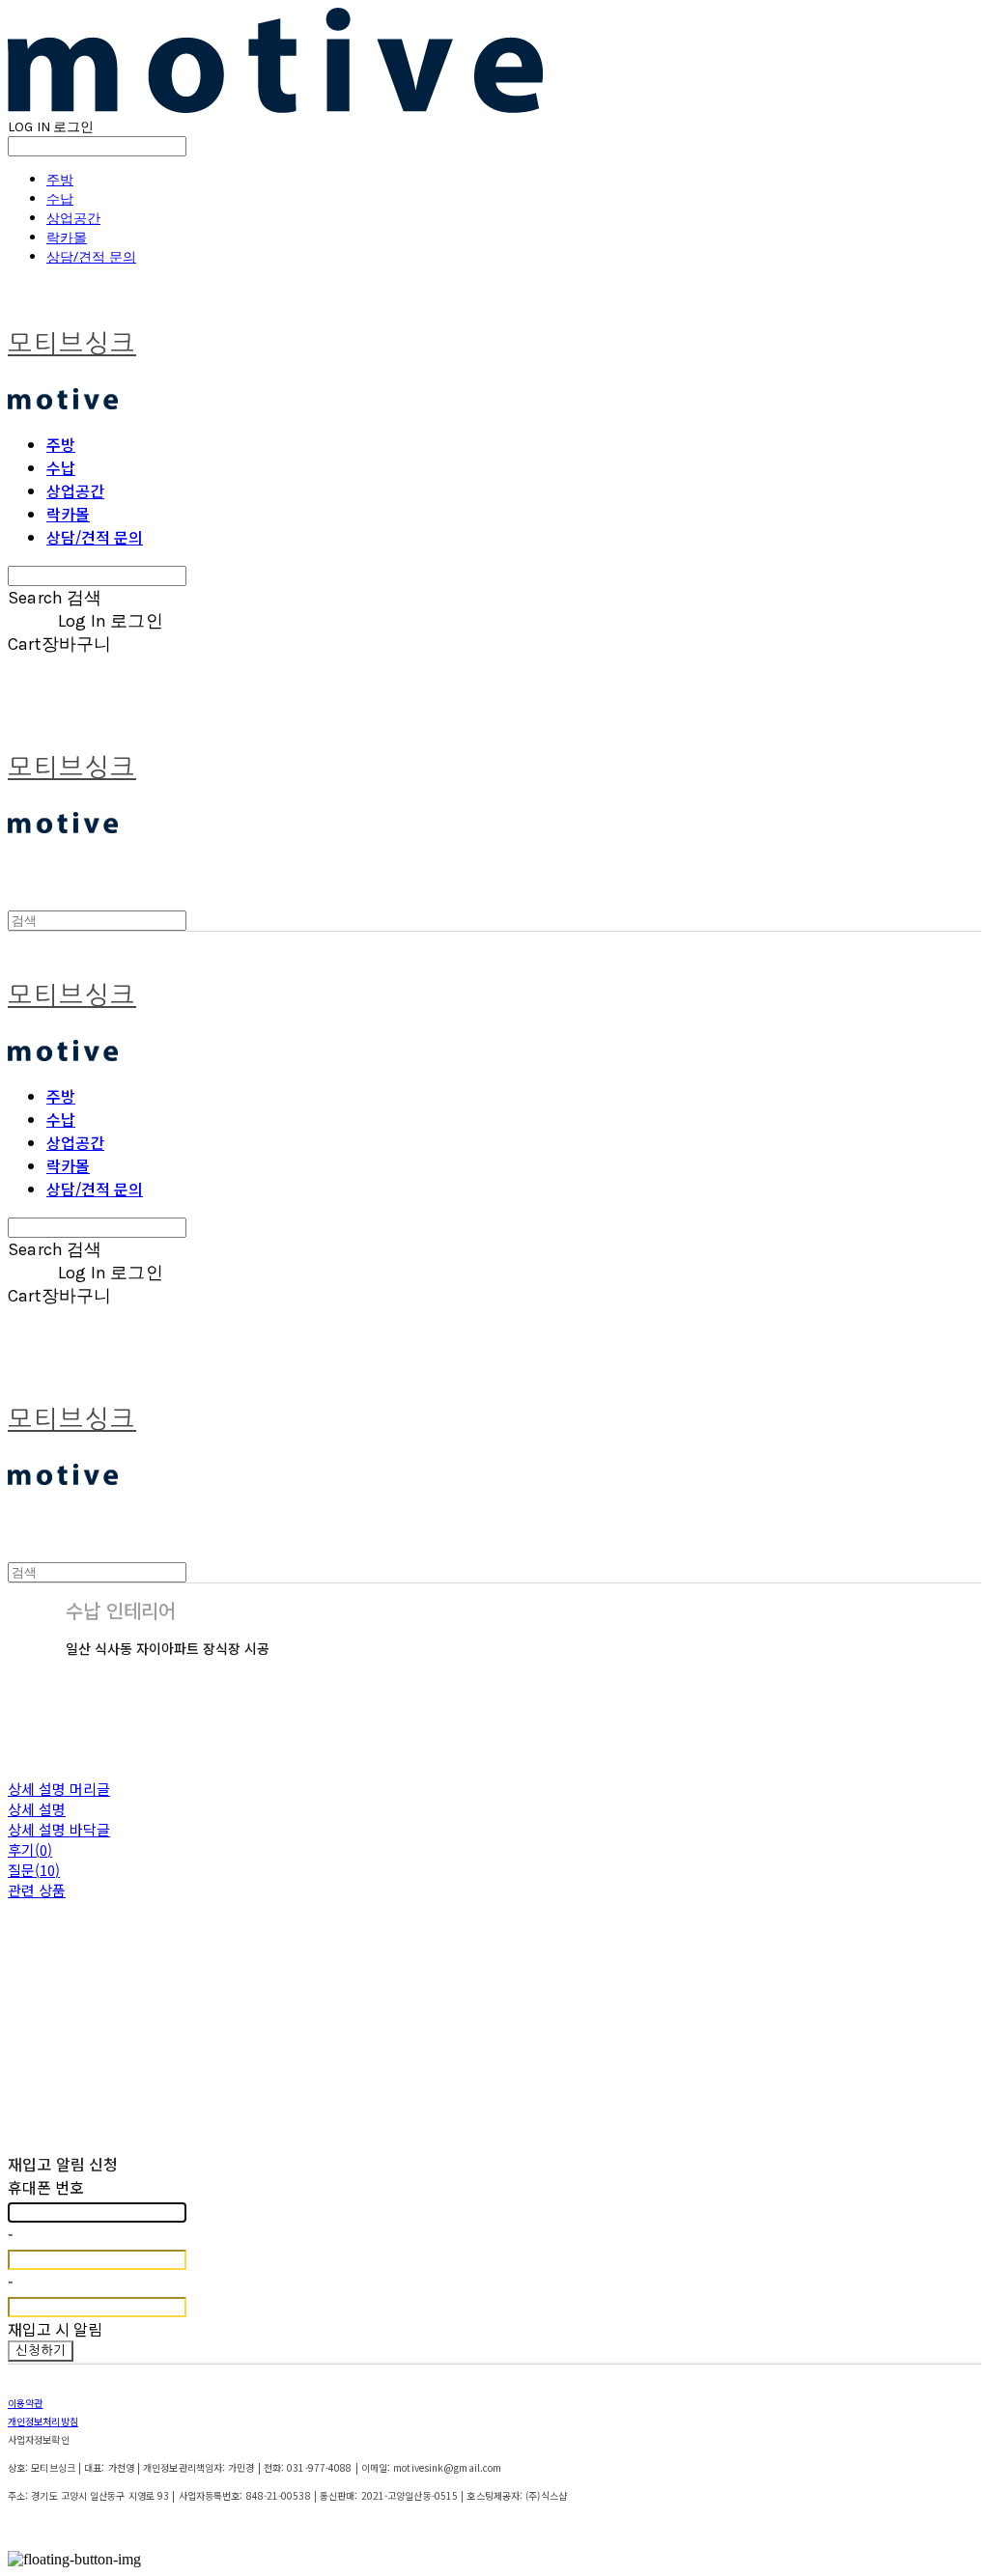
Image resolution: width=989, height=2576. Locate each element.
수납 (60, 198)
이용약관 (25, 2403)
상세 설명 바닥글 (59, 1829)
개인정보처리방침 (43, 2421)
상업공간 (73, 218)
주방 (60, 179)
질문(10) (34, 1870)
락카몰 (67, 237)
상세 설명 (37, 1809)
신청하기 (41, 2351)
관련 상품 (37, 1890)
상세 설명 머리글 (59, 1789)
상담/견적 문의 (91, 256)
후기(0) (30, 1849)
